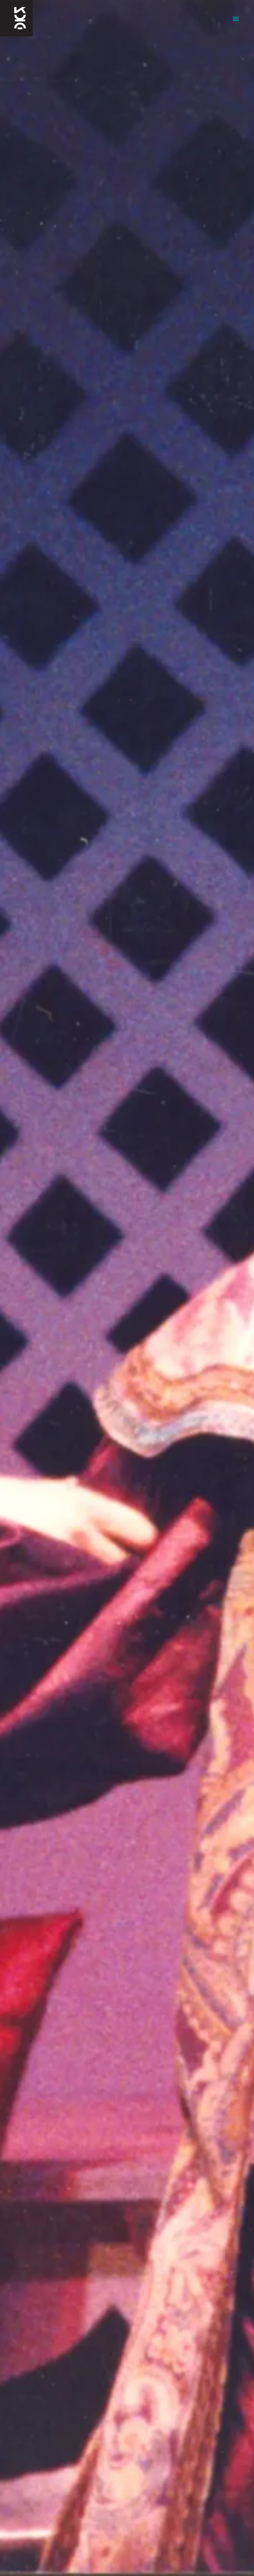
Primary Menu (236, 19)
